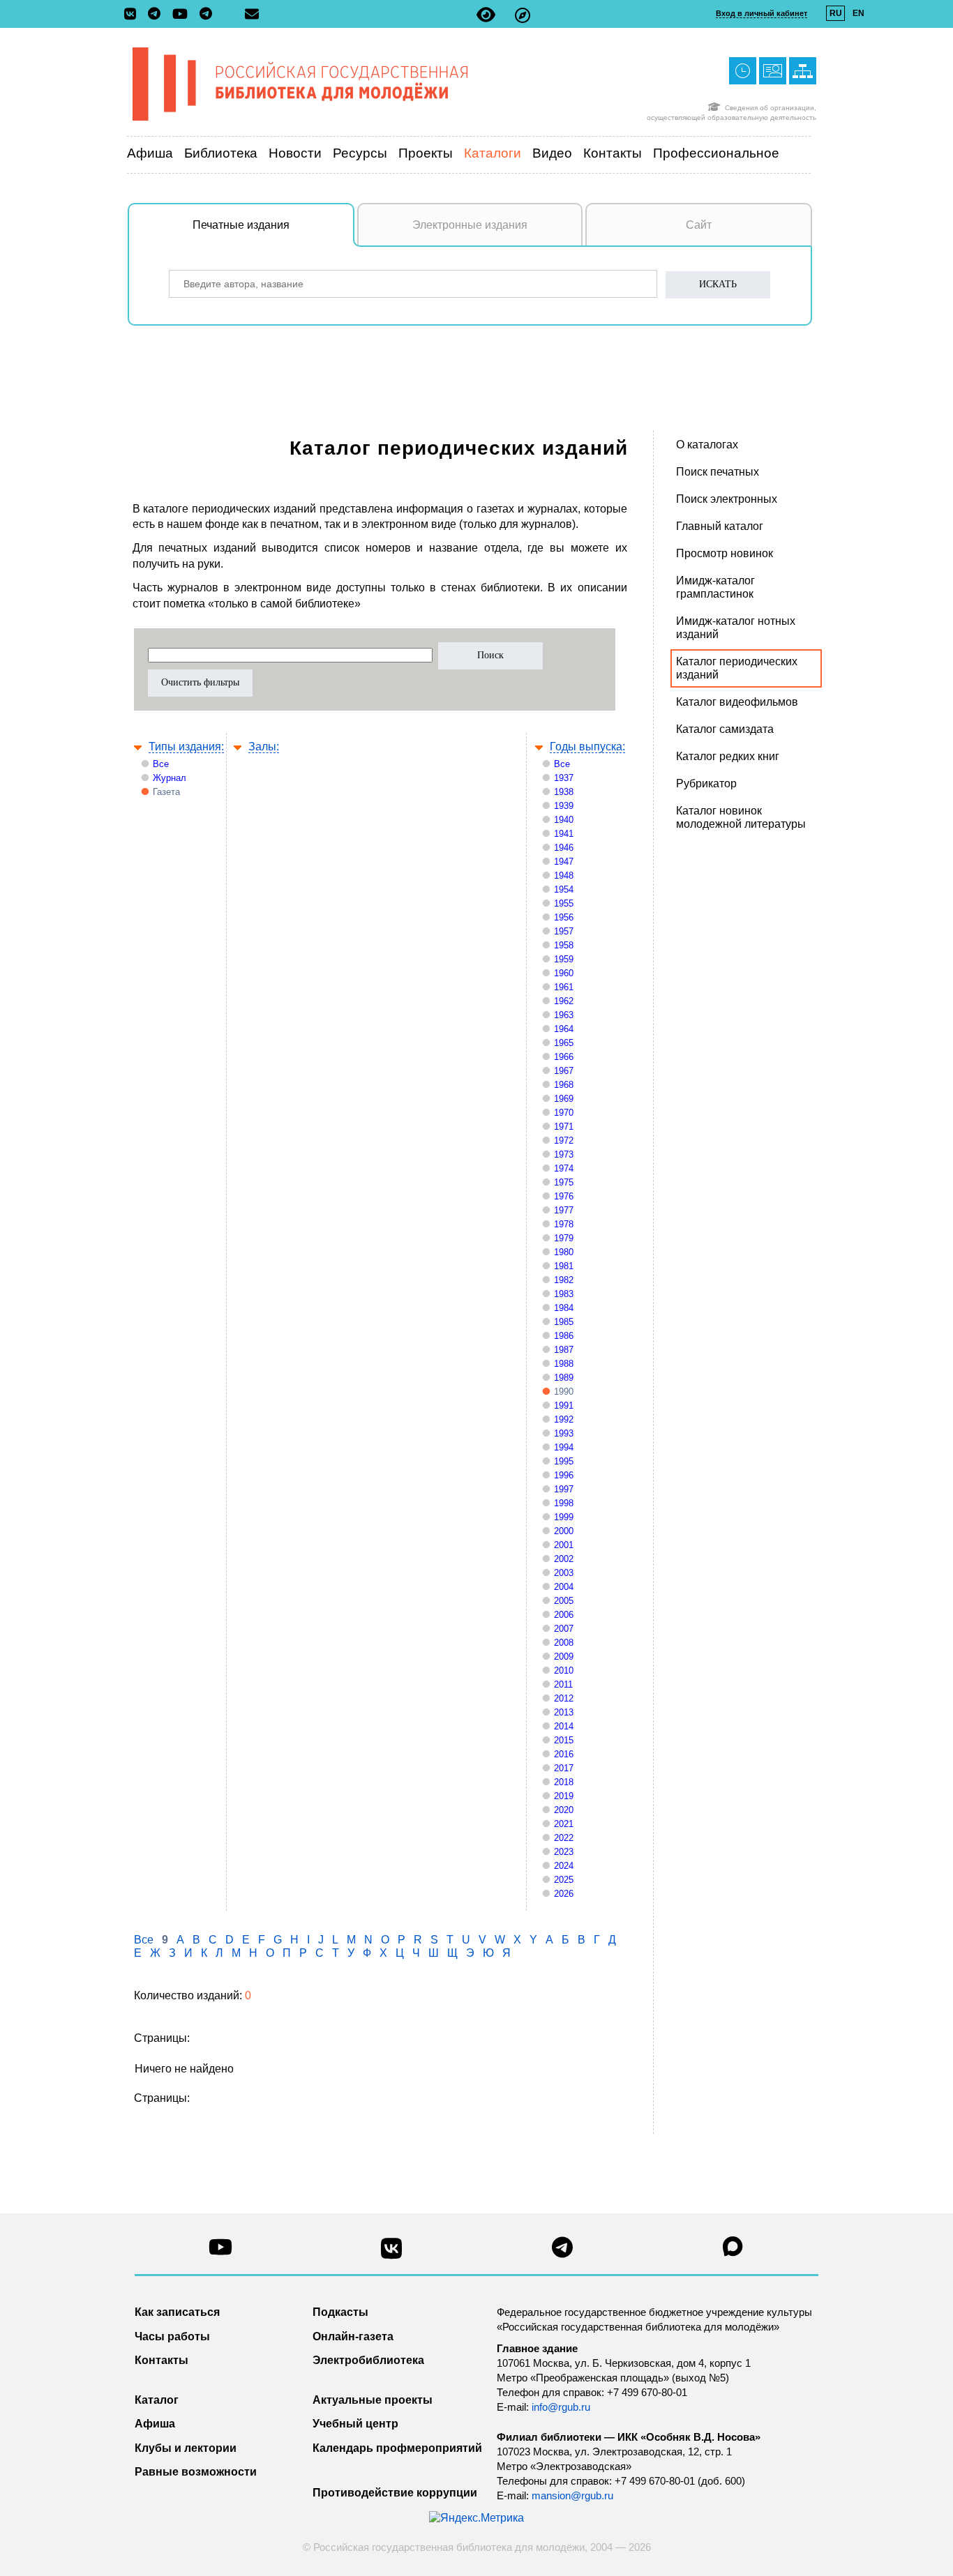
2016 (564, 1754)
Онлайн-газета (353, 2336)
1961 (564, 987)
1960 (564, 973)
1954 (564, 889)
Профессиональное (716, 153)
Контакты (613, 153)
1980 (564, 1252)
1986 (564, 1336)
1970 (564, 1113)
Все (161, 764)
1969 (564, 1099)
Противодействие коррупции (395, 2493)
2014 (564, 1726)
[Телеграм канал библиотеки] (562, 2251)
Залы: (264, 747)
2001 (564, 1545)
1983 (564, 1294)
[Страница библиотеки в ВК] (391, 2253)
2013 (564, 1712)
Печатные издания (241, 225)
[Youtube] (183, 15)
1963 (564, 1015)
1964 (564, 1029)
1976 (564, 1196)
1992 (564, 1419)
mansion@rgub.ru (572, 2495)
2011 (563, 1684)
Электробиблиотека (368, 2360)
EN (858, 13)
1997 (564, 1489)
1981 (564, 1266)
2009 (564, 1657)
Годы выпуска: (587, 747)
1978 (564, 1224)
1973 (564, 1154)
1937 (564, 778)
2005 (564, 1601)
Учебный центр (355, 2424)
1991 (564, 1406)
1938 (564, 792)
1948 (564, 876)
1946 (564, 848)
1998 (564, 1503)
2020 (564, 1810)
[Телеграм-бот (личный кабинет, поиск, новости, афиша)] (206, 15)
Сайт (699, 225)
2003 (564, 1573)
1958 (564, 945)
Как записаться (177, 2312)
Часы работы (172, 2336)
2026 (564, 1894)
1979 (564, 1238)
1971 (564, 1127)
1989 (564, 1378)
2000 (564, 1531)
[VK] (134, 15)
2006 (564, 1615)
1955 (564, 903)
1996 (564, 1475)
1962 (564, 1001)
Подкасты (340, 2312)
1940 (564, 820)
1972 (564, 1141)
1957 (564, 931)
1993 (564, 1433)
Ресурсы (360, 153)
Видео (552, 153)
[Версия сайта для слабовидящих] (486, 15)
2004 (564, 1587)
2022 (564, 1838)
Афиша (150, 153)
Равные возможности (196, 2472)
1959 (564, 959)
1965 (564, 1043)
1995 (564, 1461)
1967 (564, 1071)
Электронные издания (470, 225)
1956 (564, 917)
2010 (564, 1670)
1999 (564, 1517)
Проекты (426, 153)
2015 (564, 1740)
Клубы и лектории (186, 2448)
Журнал (170, 778)
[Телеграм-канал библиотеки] (158, 15)
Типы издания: (186, 747)
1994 (564, 1447)
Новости (295, 153)
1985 (564, 1322)
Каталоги (493, 153)
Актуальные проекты (373, 2400)
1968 (564, 1085)
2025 (564, 1880)
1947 (564, 862)
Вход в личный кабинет (761, 13)
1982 (564, 1280)
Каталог (157, 2400)
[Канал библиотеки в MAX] (733, 2251)
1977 (564, 1210)
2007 (564, 1629)
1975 (564, 1182)
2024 (564, 1866)
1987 (564, 1350)
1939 (564, 806)
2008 (564, 1643)
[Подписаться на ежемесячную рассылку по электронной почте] (252, 14)
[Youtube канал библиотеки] (220, 2251)
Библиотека (221, 153)
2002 (564, 1559)
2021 (564, 1824)
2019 (564, 1796)
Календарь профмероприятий (397, 2448)
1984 (564, 1308)
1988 (564, 1364)
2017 (564, 1768)
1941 (564, 834)
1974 (564, 1168)
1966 (564, 1057)
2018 (564, 1782)
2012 (564, 1698)
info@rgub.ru (561, 2407)
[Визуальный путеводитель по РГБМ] (523, 15)
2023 (564, 1852)
